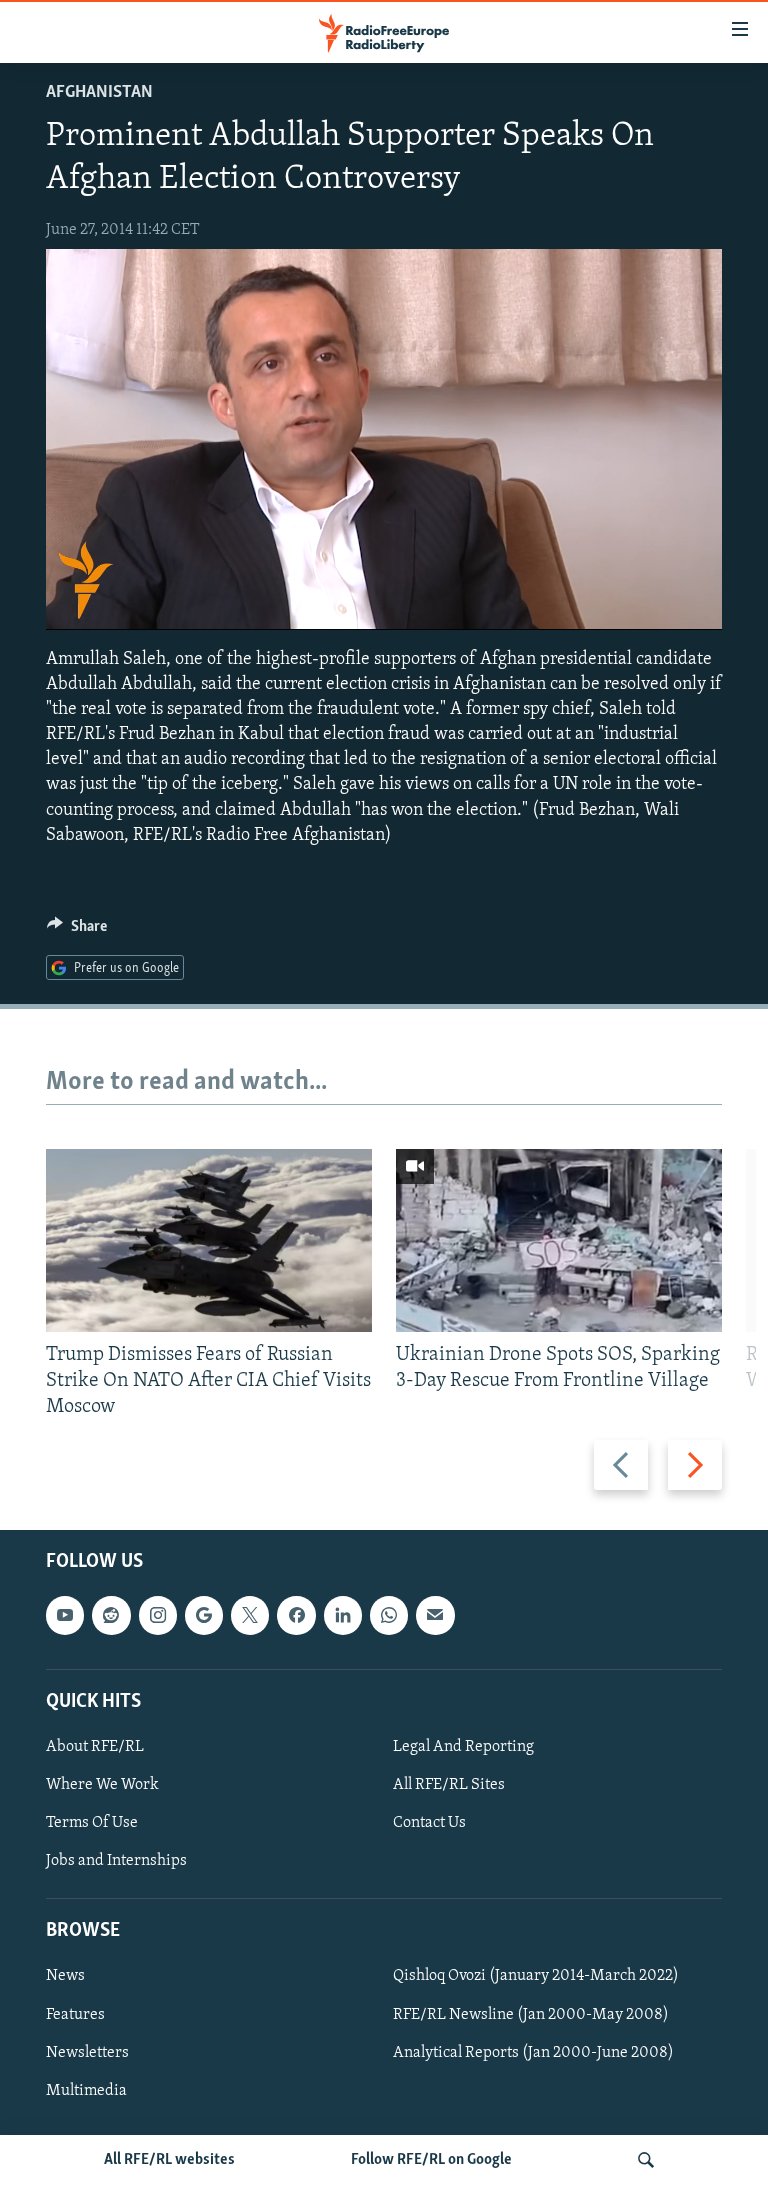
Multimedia (86, 2091)
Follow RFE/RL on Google (431, 2160)
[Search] (646, 2160)
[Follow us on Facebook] (296, 1616)
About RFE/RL (95, 1747)
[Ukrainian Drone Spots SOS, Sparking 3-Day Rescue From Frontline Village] (559, 1240)
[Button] (77, 931)
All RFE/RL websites (169, 2160)
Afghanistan (99, 93)
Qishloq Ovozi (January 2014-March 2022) (536, 1977)
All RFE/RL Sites (449, 1785)
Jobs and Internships (116, 1862)
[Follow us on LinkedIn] (343, 1616)
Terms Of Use (92, 1823)
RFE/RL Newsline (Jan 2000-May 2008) (531, 2015)
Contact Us (429, 1823)
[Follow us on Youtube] (65, 1616)
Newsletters (87, 2053)
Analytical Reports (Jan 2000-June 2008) (533, 2053)
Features (75, 2015)
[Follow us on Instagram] (158, 1616)
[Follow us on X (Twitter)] (250, 1616)
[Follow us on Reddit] (111, 1616)
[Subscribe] (435, 1616)
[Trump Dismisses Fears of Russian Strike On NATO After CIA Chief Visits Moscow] (209, 1240)
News (65, 1977)
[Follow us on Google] (204, 1616)
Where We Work (102, 1785)
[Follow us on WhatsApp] (389, 1616)
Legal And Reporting (463, 1747)
